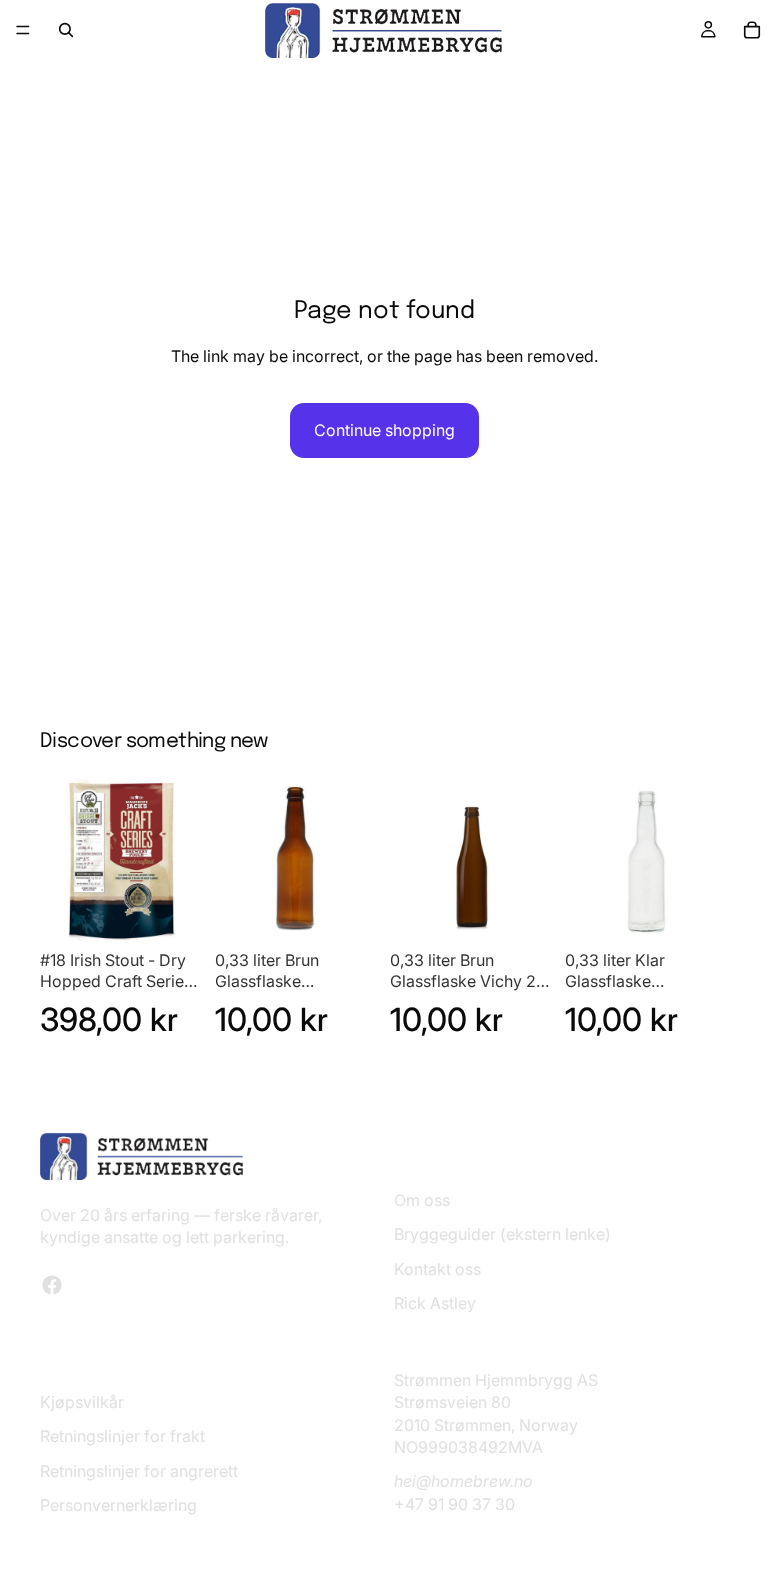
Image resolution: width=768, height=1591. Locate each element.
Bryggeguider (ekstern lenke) (502, 1235)
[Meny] (23, 30)
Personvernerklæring (118, 1506)
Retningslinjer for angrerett (139, 1471)
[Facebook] (52, 1285)
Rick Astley (435, 1303)
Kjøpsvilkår (82, 1402)
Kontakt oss (437, 1269)
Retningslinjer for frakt (122, 1437)
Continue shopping (384, 430)
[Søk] (66, 30)
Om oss (422, 1200)
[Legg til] (172, 911)
